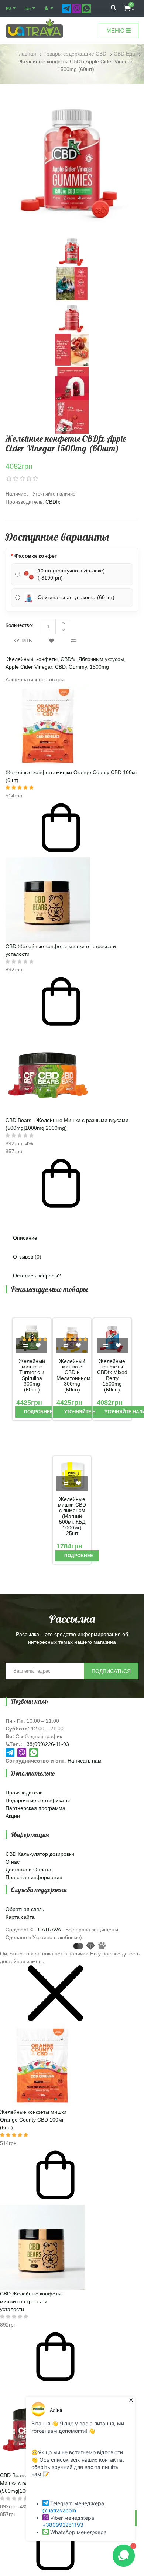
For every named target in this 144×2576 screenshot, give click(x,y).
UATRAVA (49, 1930)
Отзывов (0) (27, 1257)
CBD (60, 667)
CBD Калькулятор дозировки (40, 1854)
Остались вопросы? (37, 1276)
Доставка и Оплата (28, 1870)
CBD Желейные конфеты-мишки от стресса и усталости (32, 2301)
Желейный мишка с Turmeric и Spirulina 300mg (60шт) (32, 1376)
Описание (25, 1238)
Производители (24, 1793)
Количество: (19, 625)
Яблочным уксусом (101, 659)
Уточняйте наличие (89, 1412)
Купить (23, 641)
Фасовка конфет (36, 556)
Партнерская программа (35, 1808)
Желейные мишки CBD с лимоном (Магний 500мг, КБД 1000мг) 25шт (72, 1516)
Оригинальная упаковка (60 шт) (76, 597)
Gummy (78, 667)
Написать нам (85, 1761)
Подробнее (38, 1412)
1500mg (99, 667)
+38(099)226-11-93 (46, 1744)
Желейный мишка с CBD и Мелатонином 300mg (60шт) (72, 1376)
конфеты (47, 659)
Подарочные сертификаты (38, 1800)
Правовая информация (34, 1877)
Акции (13, 1816)
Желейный (20, 659)
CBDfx (53, 502)
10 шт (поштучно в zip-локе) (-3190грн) (71, 574)
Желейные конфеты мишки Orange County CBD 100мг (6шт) (33, 2120)
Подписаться (111, 1671)
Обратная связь (25, 1909)
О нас (13, 1862)
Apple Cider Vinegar (29, 667)
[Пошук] (114, 9)
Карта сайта (20, 1917)
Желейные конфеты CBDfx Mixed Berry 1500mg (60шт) (112, 1376)
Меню (116, 31)
